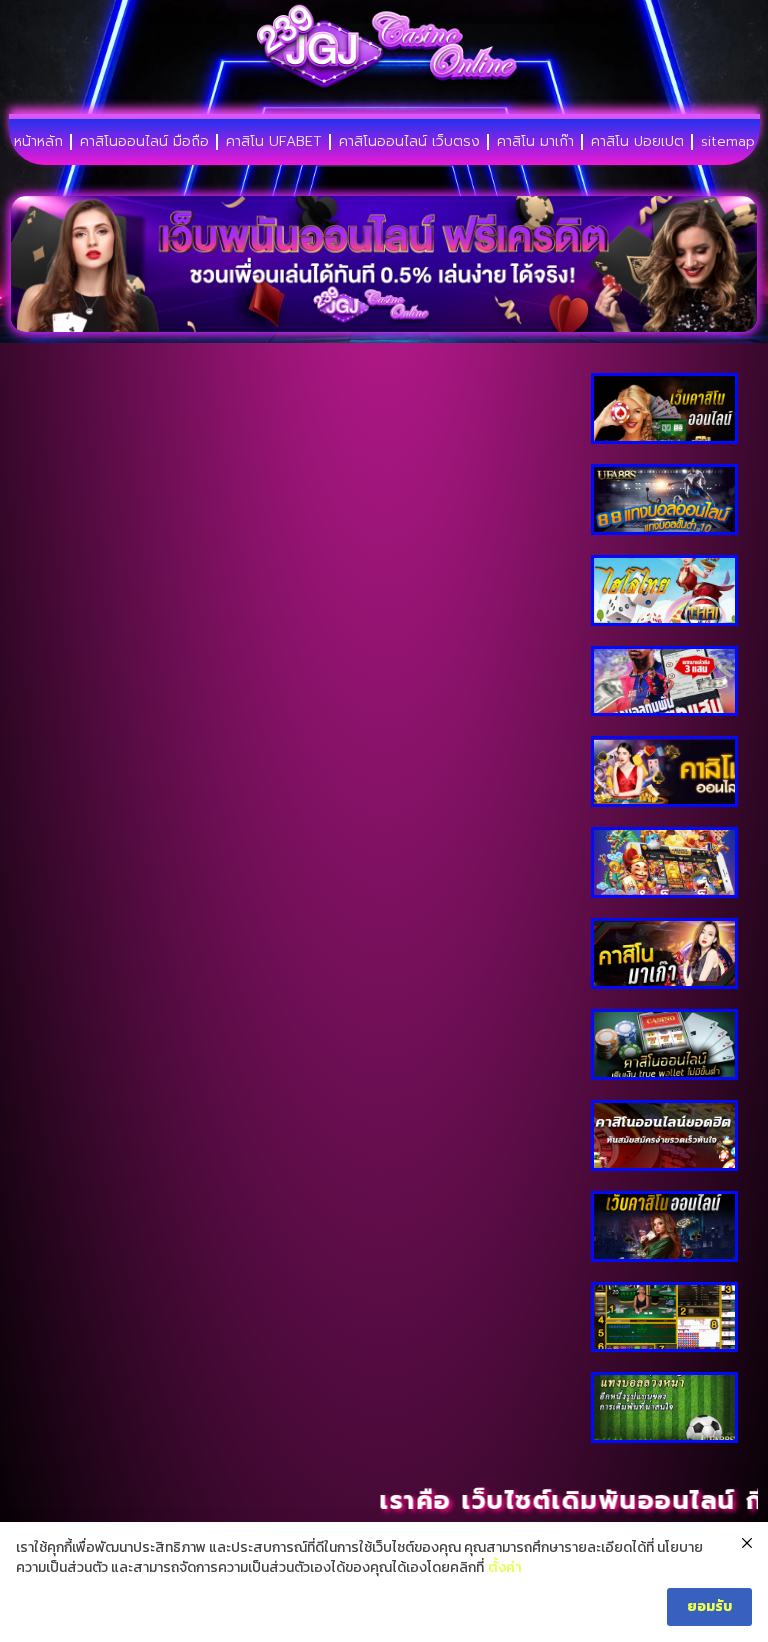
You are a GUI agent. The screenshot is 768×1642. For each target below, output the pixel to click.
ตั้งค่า (505, 1568)
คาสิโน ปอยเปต (637, 141)
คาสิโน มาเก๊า (535, 141)
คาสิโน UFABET (274, 141)
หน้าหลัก (38, 141)
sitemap (728, 141)
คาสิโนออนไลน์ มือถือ (144, 141)
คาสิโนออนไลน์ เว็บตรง (409, 141)
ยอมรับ (709, 1606)
